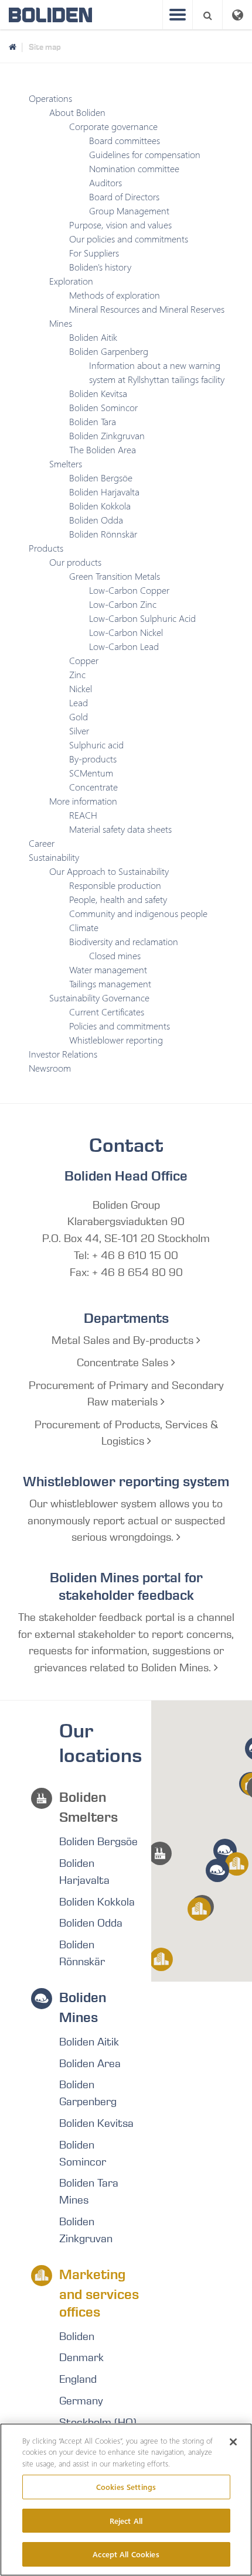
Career (42, 843)
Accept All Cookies (126, 2554)
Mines (61, 323)
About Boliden (77, 112)
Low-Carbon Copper (129, 590)
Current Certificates (107, 1012)
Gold (79, 716)
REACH (83, 815)
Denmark (81, 2358)
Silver (79, 731)
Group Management (129, 211)
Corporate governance (113, 126)
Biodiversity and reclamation (124, 941)
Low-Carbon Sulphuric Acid (142, 618)
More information (83, 801)
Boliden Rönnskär (103, 534)
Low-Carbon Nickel (126, 632)
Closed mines (115, 955)
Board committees (125, 140)
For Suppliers (94, 253)
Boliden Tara (93, 421)
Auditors (105, 182)
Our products (75, 562)
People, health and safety (118, 899)
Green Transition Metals (115, 576)
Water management (108, 969)
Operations (50, 98)
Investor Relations (63, 1054)
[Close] (233, 2442)
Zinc (77, 674)
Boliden (77, 2336)
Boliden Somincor (103, 407)
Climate (84, 927)
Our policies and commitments (129, 239)
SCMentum (91, 773)
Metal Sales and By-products (124, 1340)
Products (46, 548)
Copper (84, 660)
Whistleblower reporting (116, 1040)
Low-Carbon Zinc (123, 604)
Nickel (81, 688)
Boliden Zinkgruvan (107, 435)
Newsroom (50, 1068)
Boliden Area (90, 2064)
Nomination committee (134, 168)
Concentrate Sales (124, 1363)
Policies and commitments (120, 1026)
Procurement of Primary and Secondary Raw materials (126, 1394)
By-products (93, 759)
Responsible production (115, 885)
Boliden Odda (96, 520)
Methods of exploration (115, 295)
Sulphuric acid (96, 745)
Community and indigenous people (138, 913)
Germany (81, 2401)
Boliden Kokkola (100, 506)
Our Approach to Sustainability (109, 871)
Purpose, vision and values (120, 225)
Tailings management (110, 983)
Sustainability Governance (99, 998)
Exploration (71, 281)
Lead (79, 702)
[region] (126, 2500)
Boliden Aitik (93, 337)
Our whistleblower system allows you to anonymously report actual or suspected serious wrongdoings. (126, 1521)
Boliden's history (100, 267)
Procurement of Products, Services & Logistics (126, 1433)
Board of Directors (124, 196)
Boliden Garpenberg (109, 351)
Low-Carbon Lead (124, 646)
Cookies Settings (126, 2487)
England (78, 2379)
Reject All (126, 2521)
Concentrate (93, 787)
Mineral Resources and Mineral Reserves (147, 309)
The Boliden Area (103, 449)
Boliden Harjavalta (104, 492)
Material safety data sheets (120, 829)
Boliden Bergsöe (101, 478)
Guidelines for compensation (145, 154)
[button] (160, 1853)
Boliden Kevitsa (98, 393)
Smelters (66, 463)
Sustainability (54, 857)
